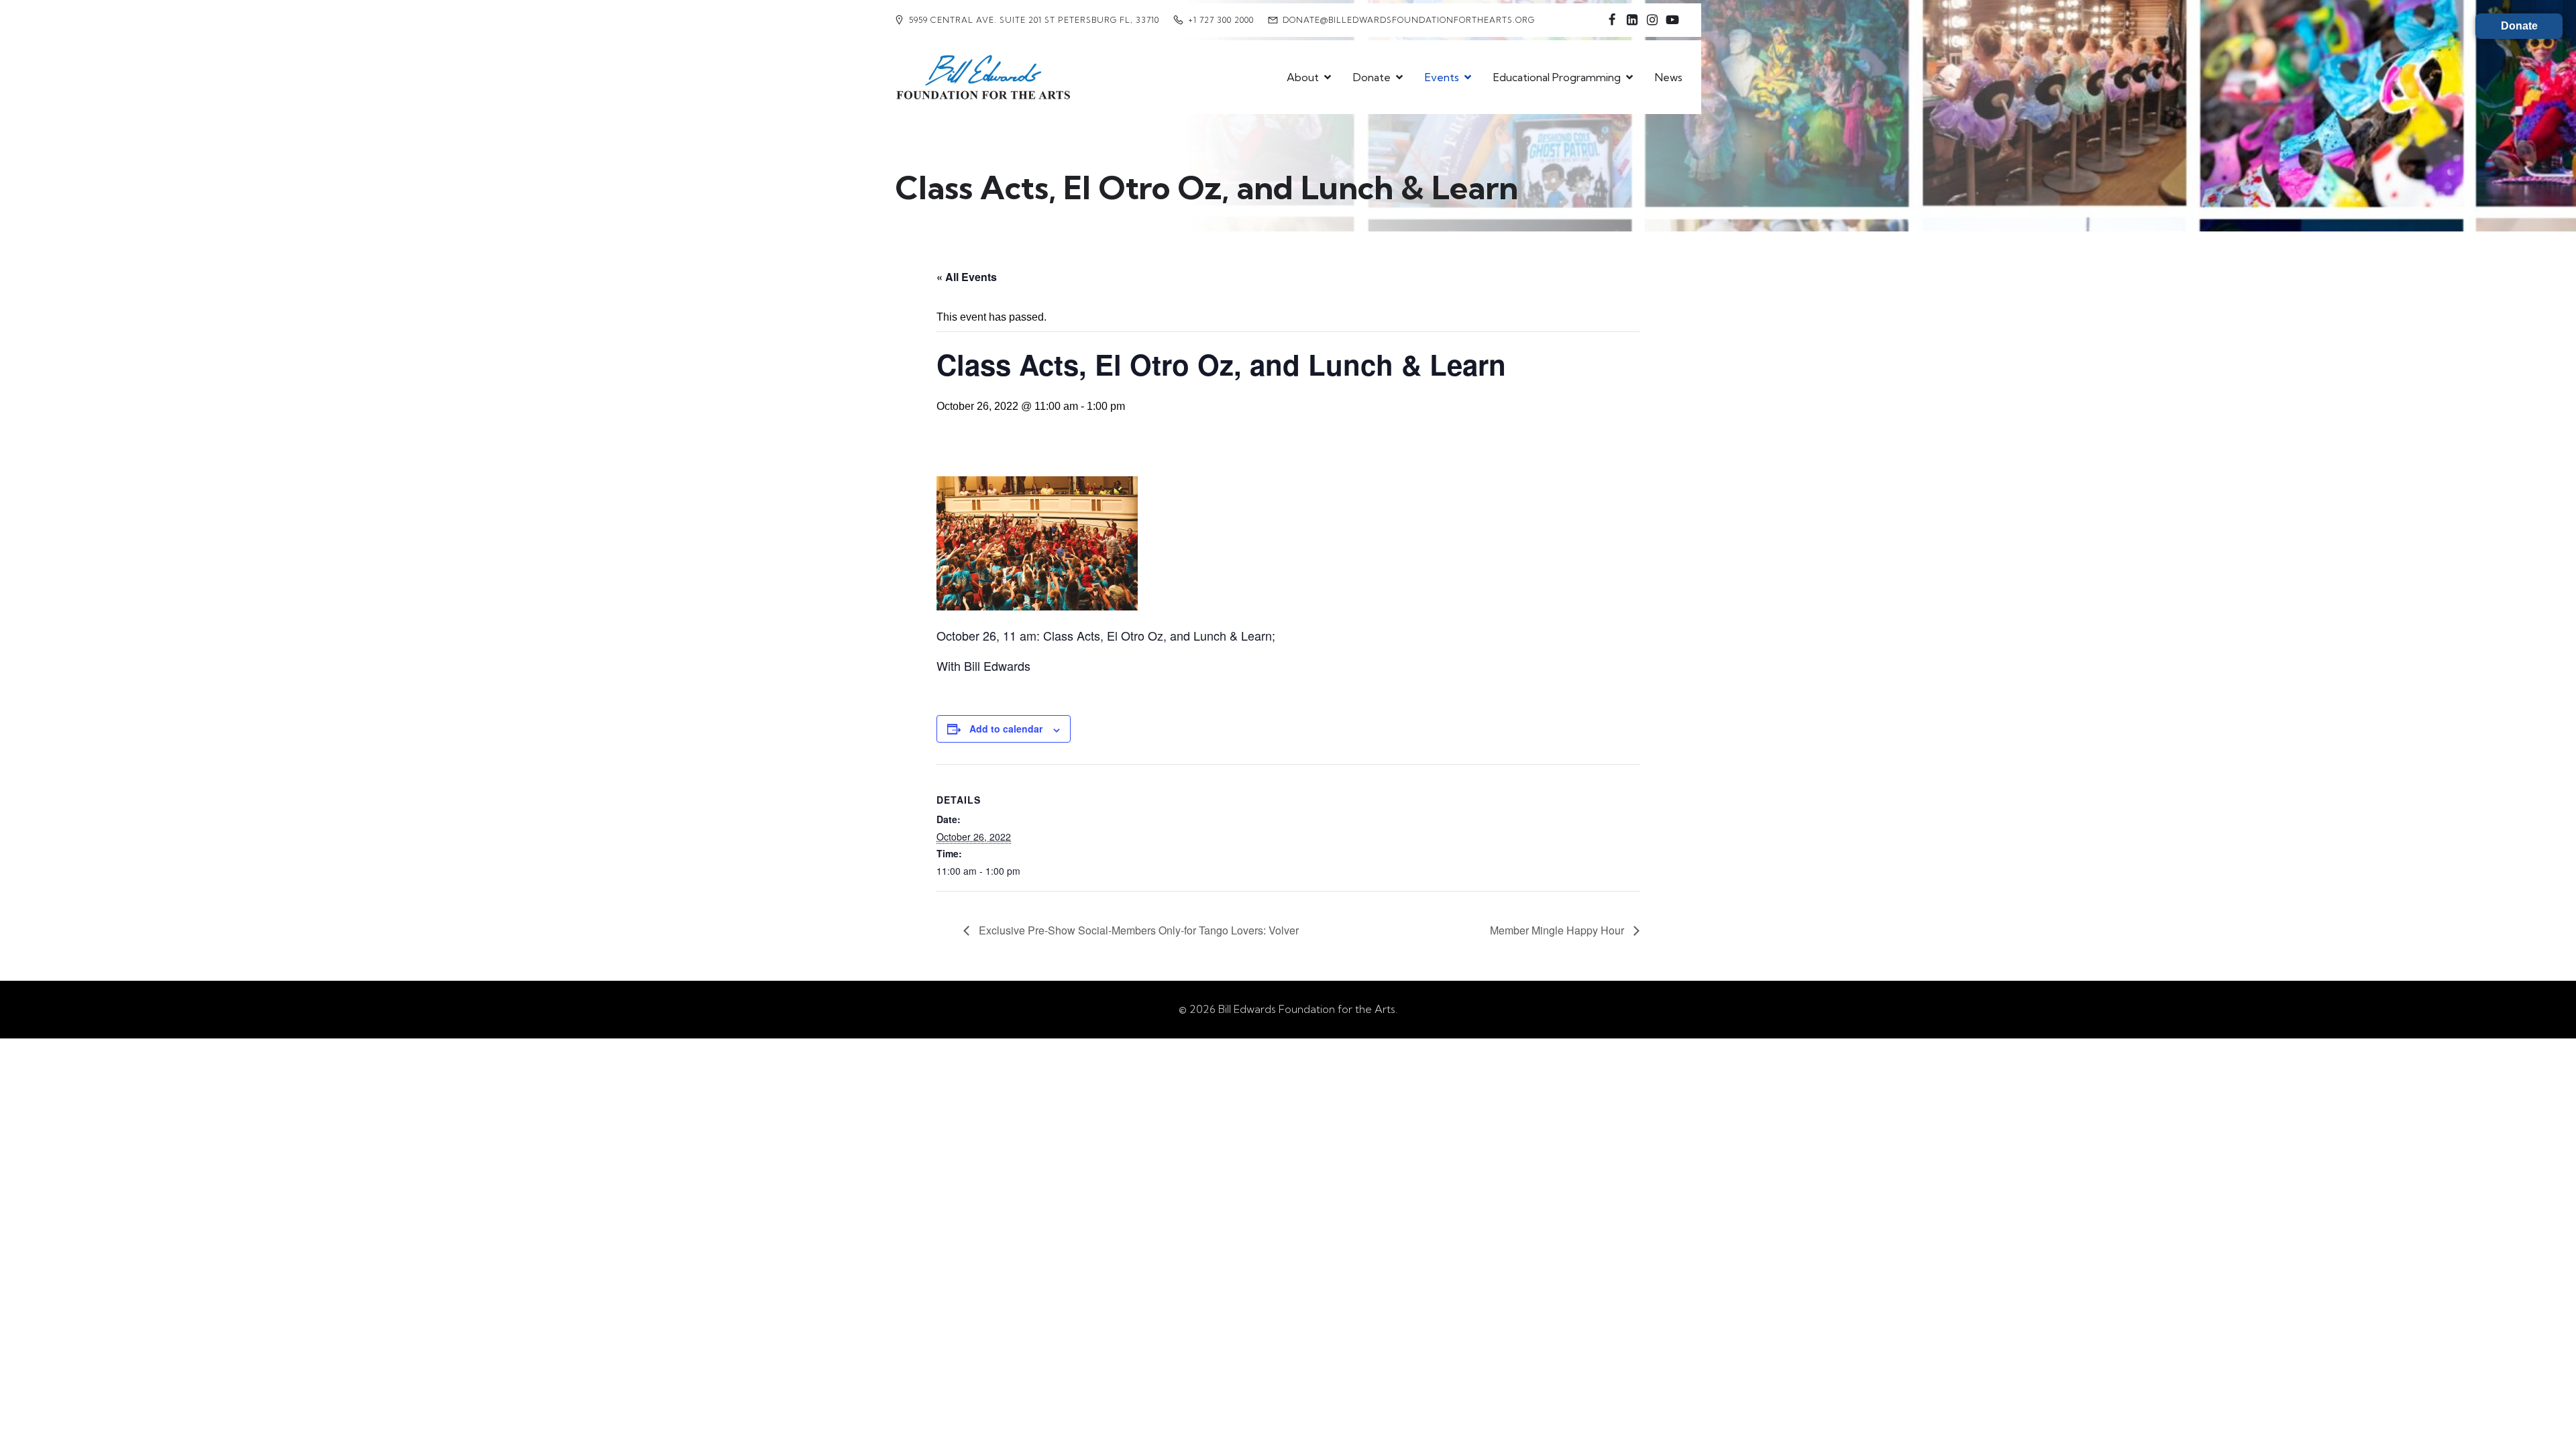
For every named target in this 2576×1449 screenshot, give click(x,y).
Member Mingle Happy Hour (1558, 930)
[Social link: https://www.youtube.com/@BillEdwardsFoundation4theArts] (1672, 20)
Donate (2519, 26)
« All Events (967, 277)
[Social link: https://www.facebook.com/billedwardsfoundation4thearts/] (1612, 20)
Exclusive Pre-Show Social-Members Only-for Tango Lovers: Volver (1137, 930)
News (1669, 77)
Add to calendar (1006, 729)
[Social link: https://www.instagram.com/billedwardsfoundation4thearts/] (1652, 20)
